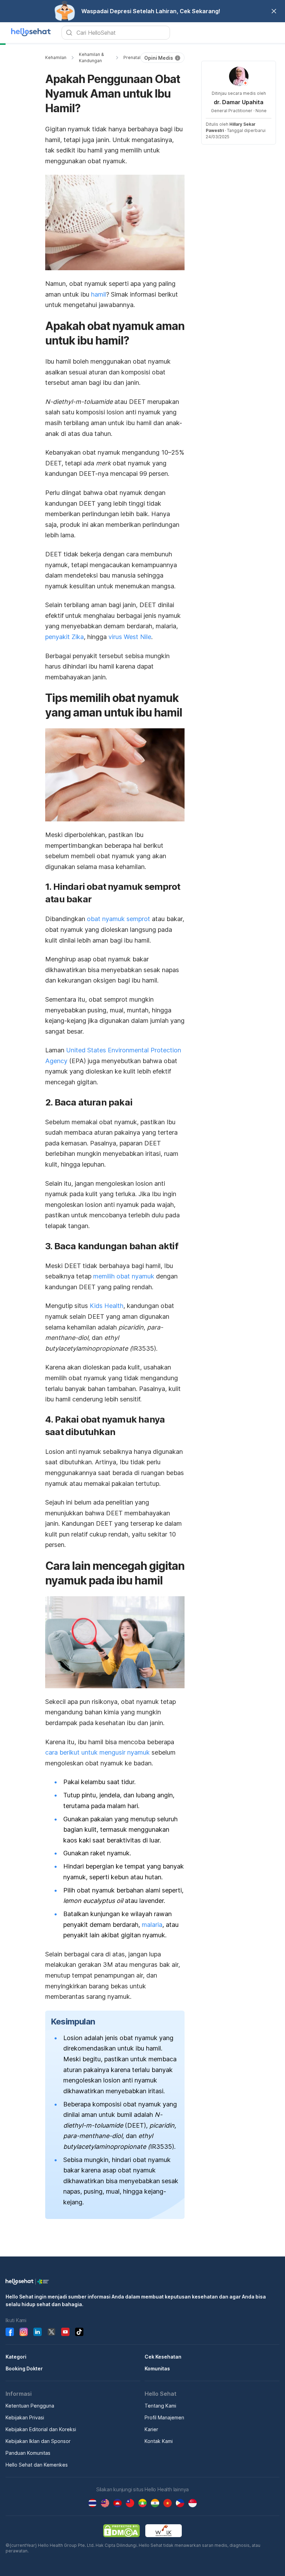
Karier (151, 2429)
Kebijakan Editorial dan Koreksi (41, 2429)
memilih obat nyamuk (124, 1276)
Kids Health (107, 1306)
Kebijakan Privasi (25, 2417)
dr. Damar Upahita (239, 102)
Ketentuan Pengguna (30, 2406)
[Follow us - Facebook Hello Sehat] (10, 2332)
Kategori (16, 2357)
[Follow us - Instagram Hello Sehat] (24, 2332)
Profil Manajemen (164, 2417)
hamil (99, 294)
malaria (152, 1925)
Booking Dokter (24, 2368)
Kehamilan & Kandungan (91, 57)
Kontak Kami (159, 2441)
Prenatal (132, 57)
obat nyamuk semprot (119, 919)
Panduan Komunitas (28, 2453)
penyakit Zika (64, 637)
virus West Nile (130, 637)
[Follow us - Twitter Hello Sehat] (51, 2332)
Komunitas (157, 2368)
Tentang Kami (160, 2406)
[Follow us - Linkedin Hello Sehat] (38, 2332)
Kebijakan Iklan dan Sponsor (38, 2441)
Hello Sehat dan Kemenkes (37, 2465)
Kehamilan (56, 57)
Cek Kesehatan (163, 2357)
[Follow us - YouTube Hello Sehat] (65, 2332)
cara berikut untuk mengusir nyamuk (97, 1752)
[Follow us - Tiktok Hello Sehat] (79, 2332)
